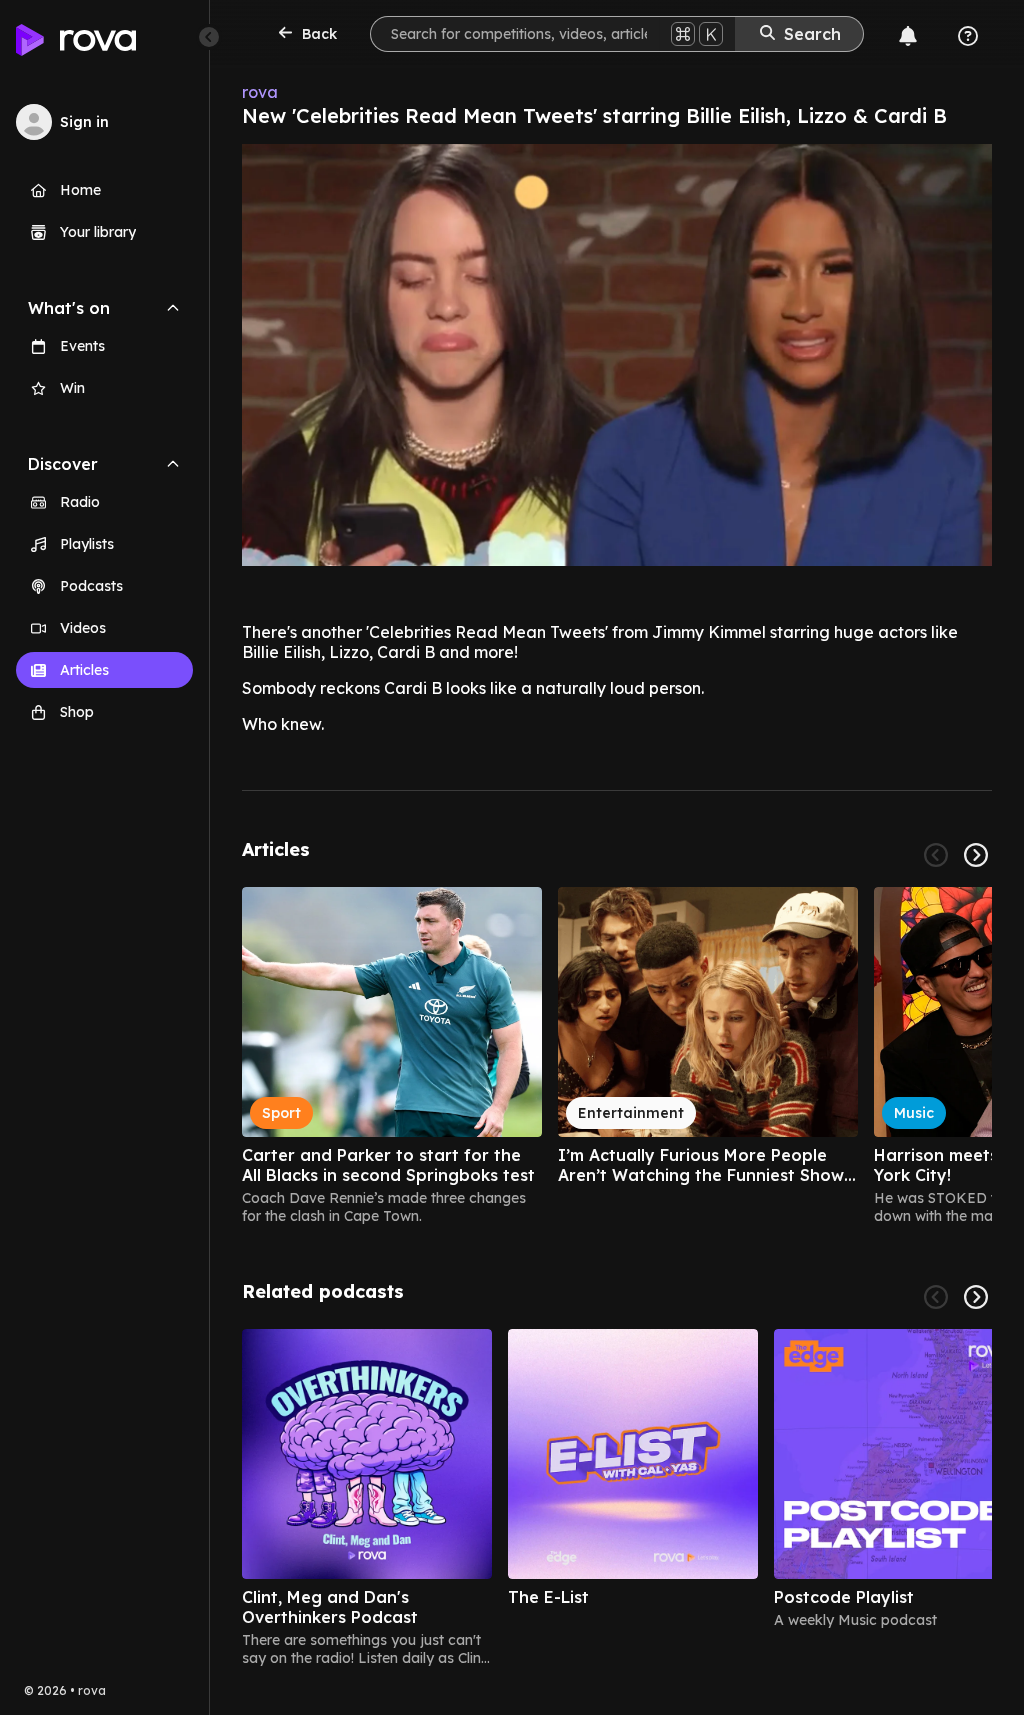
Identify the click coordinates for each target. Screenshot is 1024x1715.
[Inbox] (908, 36)
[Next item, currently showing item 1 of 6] (976, 1297)
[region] (617, 1056)
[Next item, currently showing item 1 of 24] (976, 855)
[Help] (968, 36)
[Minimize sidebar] (209, 37)
